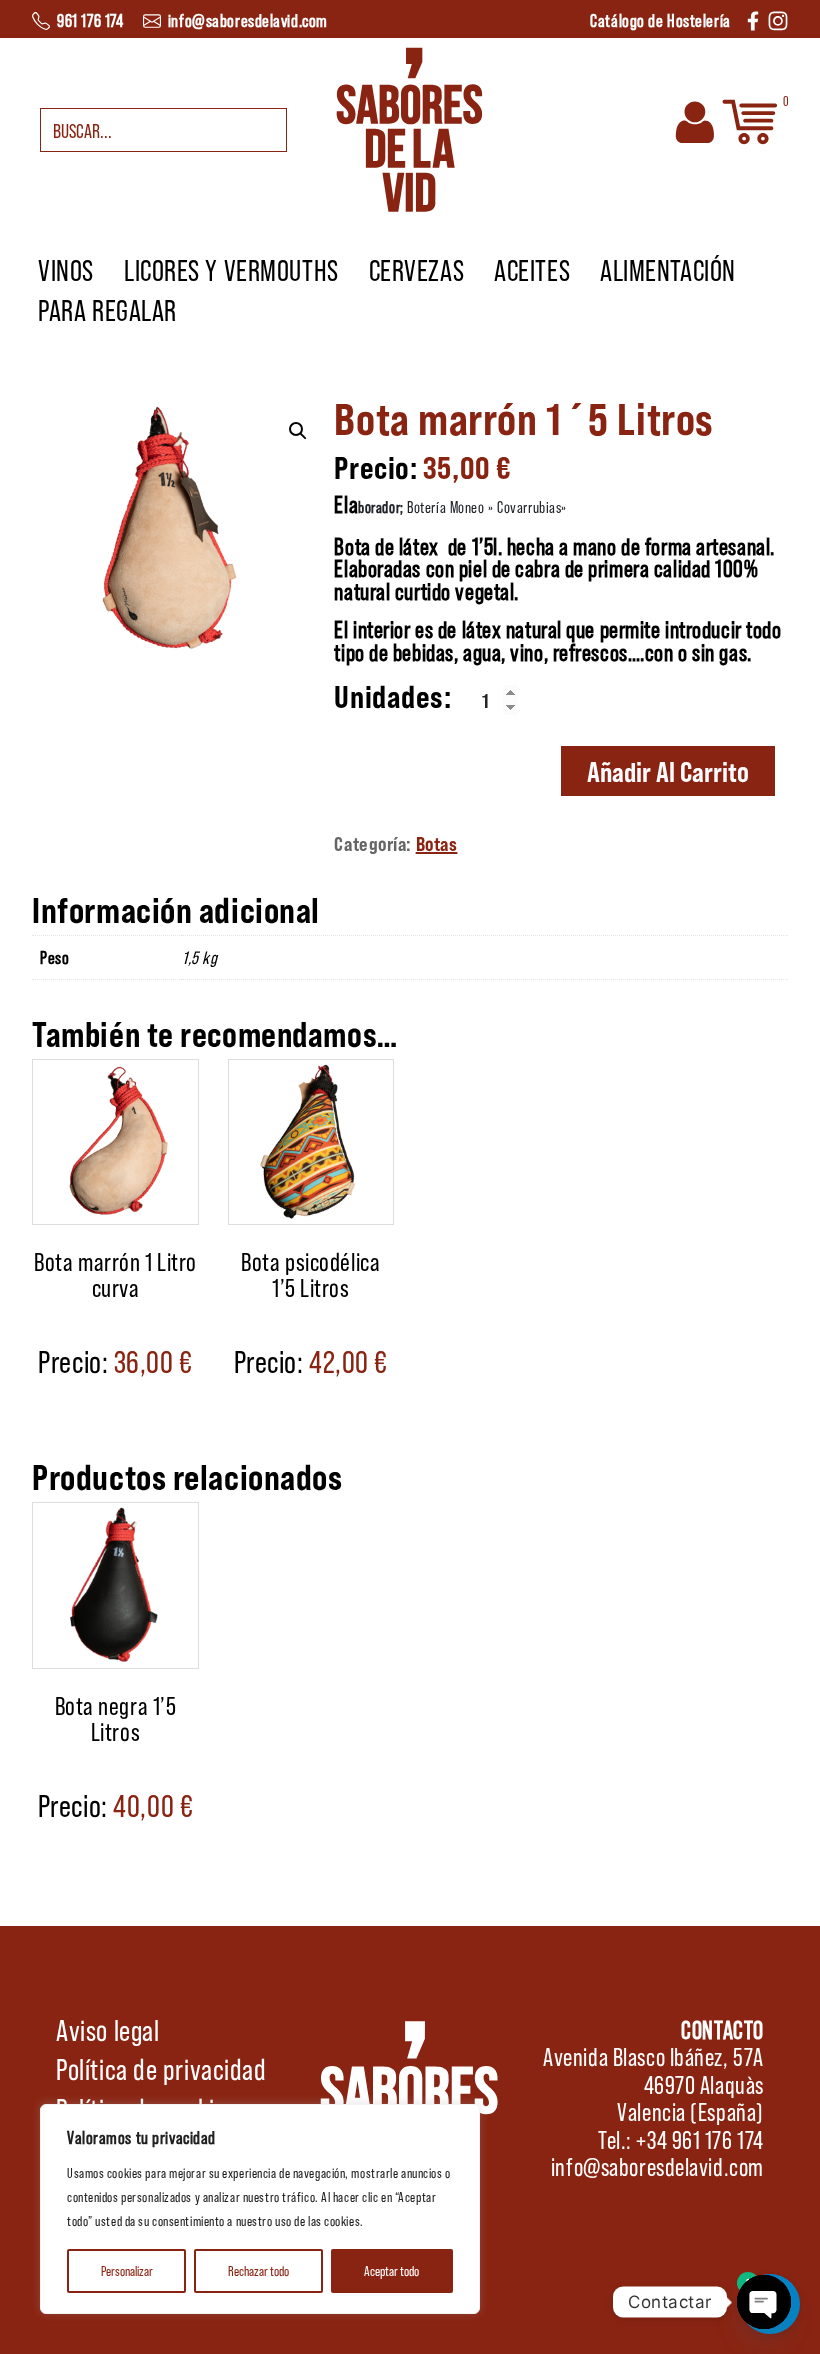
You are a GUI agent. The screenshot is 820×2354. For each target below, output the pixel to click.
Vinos (66, 269)
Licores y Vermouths (231, 269)
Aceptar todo (391, 2270)
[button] (298, 431)
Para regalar (107, 309)
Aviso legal (107, 2029)
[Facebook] (753, 18)
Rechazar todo (258, 2270)
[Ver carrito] (750, 120)
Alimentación (668, 269)
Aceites (532, 269)
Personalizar (127, 2270)
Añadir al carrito (668, 771)
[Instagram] (778, 18)
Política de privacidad (161, 2068)
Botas (437, 843)
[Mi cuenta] (695, 120)
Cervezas (416, 269)
